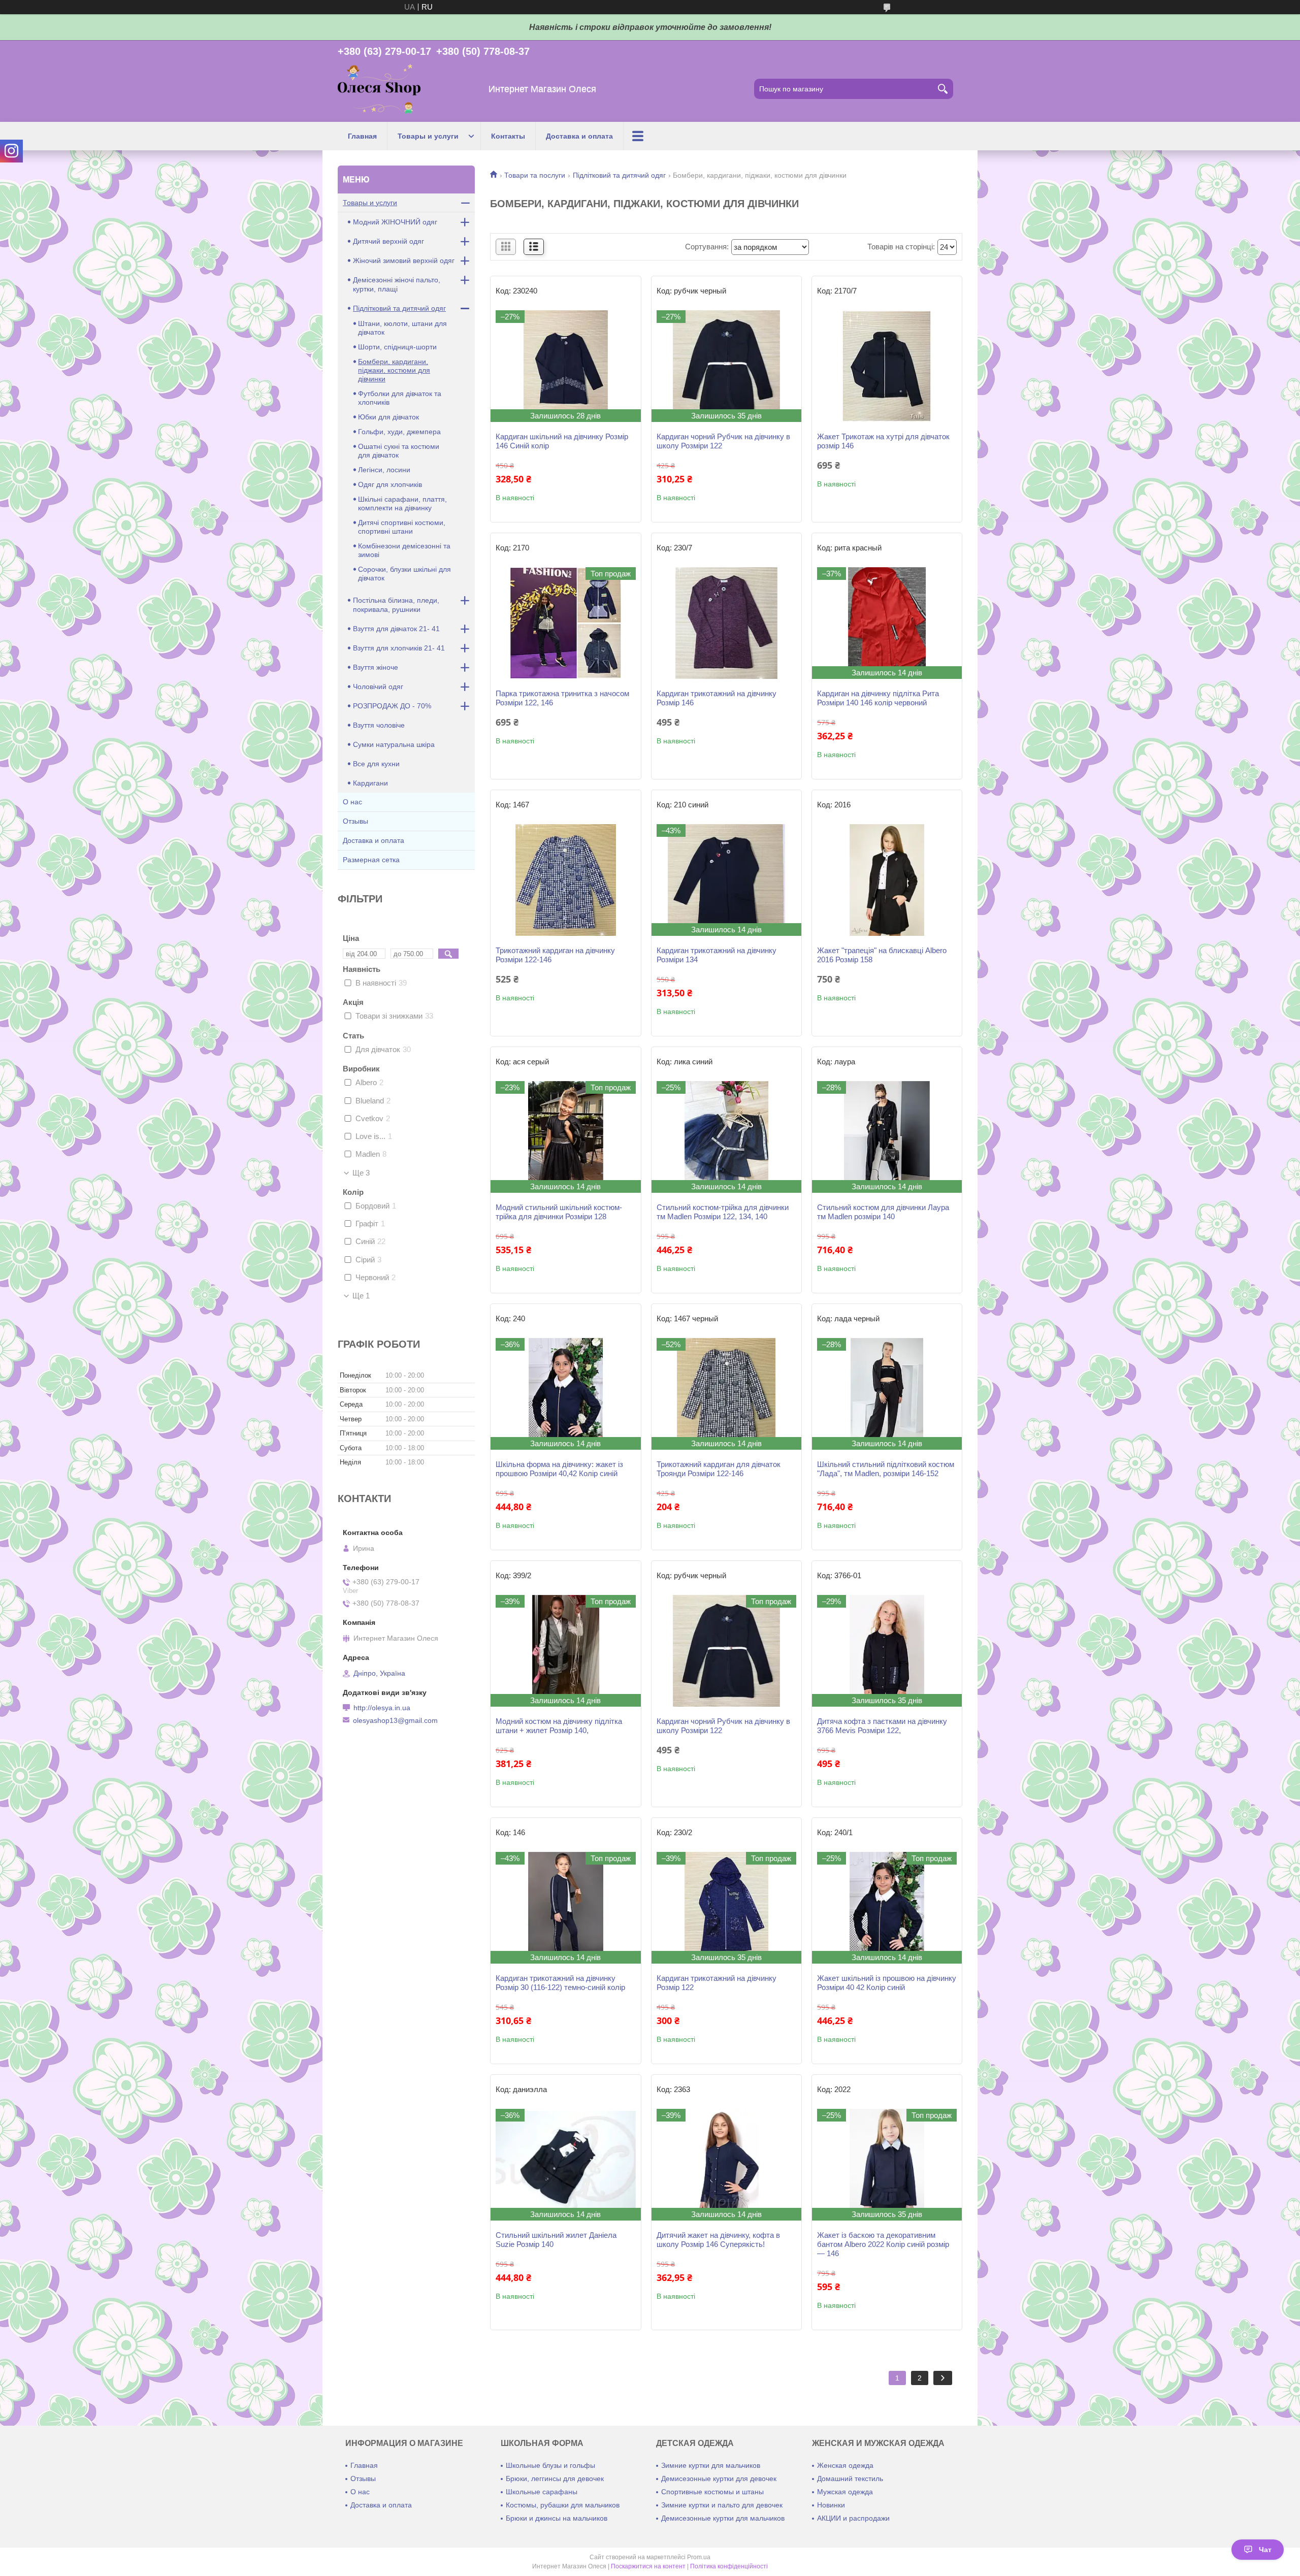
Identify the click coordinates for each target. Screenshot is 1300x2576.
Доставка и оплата (579, 136)
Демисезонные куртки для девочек (719, 2479)
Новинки (831, 2505)
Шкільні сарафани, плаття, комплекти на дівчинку (402, 503)
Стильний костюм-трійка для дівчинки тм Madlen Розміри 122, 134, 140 (723, 1212)
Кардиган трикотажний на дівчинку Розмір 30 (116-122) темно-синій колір (560, 1983)
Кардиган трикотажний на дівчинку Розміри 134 (717, 955)
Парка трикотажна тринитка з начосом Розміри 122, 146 (562, 698)
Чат (1265, 2550)
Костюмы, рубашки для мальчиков (563, 2505)
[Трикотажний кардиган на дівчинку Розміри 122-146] (565, 880)
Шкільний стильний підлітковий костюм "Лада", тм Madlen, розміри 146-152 (886, 1469)
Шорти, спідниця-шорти (397, 347)
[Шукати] (943, 89)
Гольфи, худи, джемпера (399, 432)
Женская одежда (845, 2465)
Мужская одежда (845, 2492)
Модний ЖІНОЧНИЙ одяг (395, 222)
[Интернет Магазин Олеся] (379, 89)
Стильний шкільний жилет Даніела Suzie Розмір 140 (556, 2240)
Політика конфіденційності (729, 2566)
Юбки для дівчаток (388, 417)
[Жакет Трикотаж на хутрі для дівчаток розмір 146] (887, 366)
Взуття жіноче (376, 667)
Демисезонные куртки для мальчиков (723, 2518)
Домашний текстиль (850, 2479)
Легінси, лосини (384, 470)
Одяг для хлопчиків (390, 484)
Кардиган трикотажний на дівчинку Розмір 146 (717, 698)
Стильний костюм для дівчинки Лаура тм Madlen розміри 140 (883, 1212)
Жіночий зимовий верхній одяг (404, 260)
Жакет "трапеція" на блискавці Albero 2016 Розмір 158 (882, 955)
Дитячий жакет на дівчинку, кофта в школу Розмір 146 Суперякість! (718, 2240)
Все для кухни (376, 764)
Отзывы (355, 821)
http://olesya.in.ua (382, 1708)
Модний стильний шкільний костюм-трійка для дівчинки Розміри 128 (559, 1212)
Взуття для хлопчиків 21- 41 (399, 648)
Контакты (508, 136)
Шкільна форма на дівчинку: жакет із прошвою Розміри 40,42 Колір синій (559, 1469)
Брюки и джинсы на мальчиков (557, 2518)
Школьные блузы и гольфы (550, 2465)
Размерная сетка (371, 860)
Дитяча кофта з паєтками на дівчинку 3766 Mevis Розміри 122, (882, 1726)
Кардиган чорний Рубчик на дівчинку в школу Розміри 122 (723, 441)
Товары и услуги (428, 136)
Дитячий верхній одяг (388, 241)
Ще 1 (361, 1296)
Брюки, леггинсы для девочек (555, 2479)
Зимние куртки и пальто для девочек (722, 2505)
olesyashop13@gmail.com (395, 1720)
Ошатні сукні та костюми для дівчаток (399, 451)
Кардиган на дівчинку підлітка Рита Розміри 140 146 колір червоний (878, 698)
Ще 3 (361, 1173)
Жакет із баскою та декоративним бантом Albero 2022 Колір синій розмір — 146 (883, 2244)
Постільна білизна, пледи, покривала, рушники (396, 605)
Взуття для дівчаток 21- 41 (396, 629)
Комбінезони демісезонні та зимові (404, 550)
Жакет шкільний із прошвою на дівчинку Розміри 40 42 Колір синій (887, 1983)
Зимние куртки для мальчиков (711, 2465)
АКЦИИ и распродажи (853, 2518)
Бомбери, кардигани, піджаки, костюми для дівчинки (394, 370)
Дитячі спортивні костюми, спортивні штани (402, 527)
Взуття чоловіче (379, 725)
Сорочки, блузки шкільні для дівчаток (404, 574)
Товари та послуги (535, 175)
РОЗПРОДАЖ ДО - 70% (392, 706)
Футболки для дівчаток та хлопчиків (400, 398)
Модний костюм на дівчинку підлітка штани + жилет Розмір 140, (559, 1726)
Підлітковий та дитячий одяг (619, 175)
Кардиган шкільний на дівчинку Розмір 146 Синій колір (562, 441)
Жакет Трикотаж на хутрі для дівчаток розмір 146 (883, 441)
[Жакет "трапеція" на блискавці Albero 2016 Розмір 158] (887, 880)
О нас (352, 802)
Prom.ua (699, 2557)
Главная (362, 136)
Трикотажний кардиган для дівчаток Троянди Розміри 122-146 (719, 1469)
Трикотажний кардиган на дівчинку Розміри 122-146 (555, 955)
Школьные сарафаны (542, 2492)
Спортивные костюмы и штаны (712, 2492)
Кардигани (370, 783)
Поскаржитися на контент (648, 2566)
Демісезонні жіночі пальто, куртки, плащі (397, 284)
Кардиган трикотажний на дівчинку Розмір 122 (717, 1983)
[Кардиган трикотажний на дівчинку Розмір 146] (726, 623)
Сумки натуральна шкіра (394, 744)
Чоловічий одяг (378, 687)
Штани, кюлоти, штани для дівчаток (402, 328)
